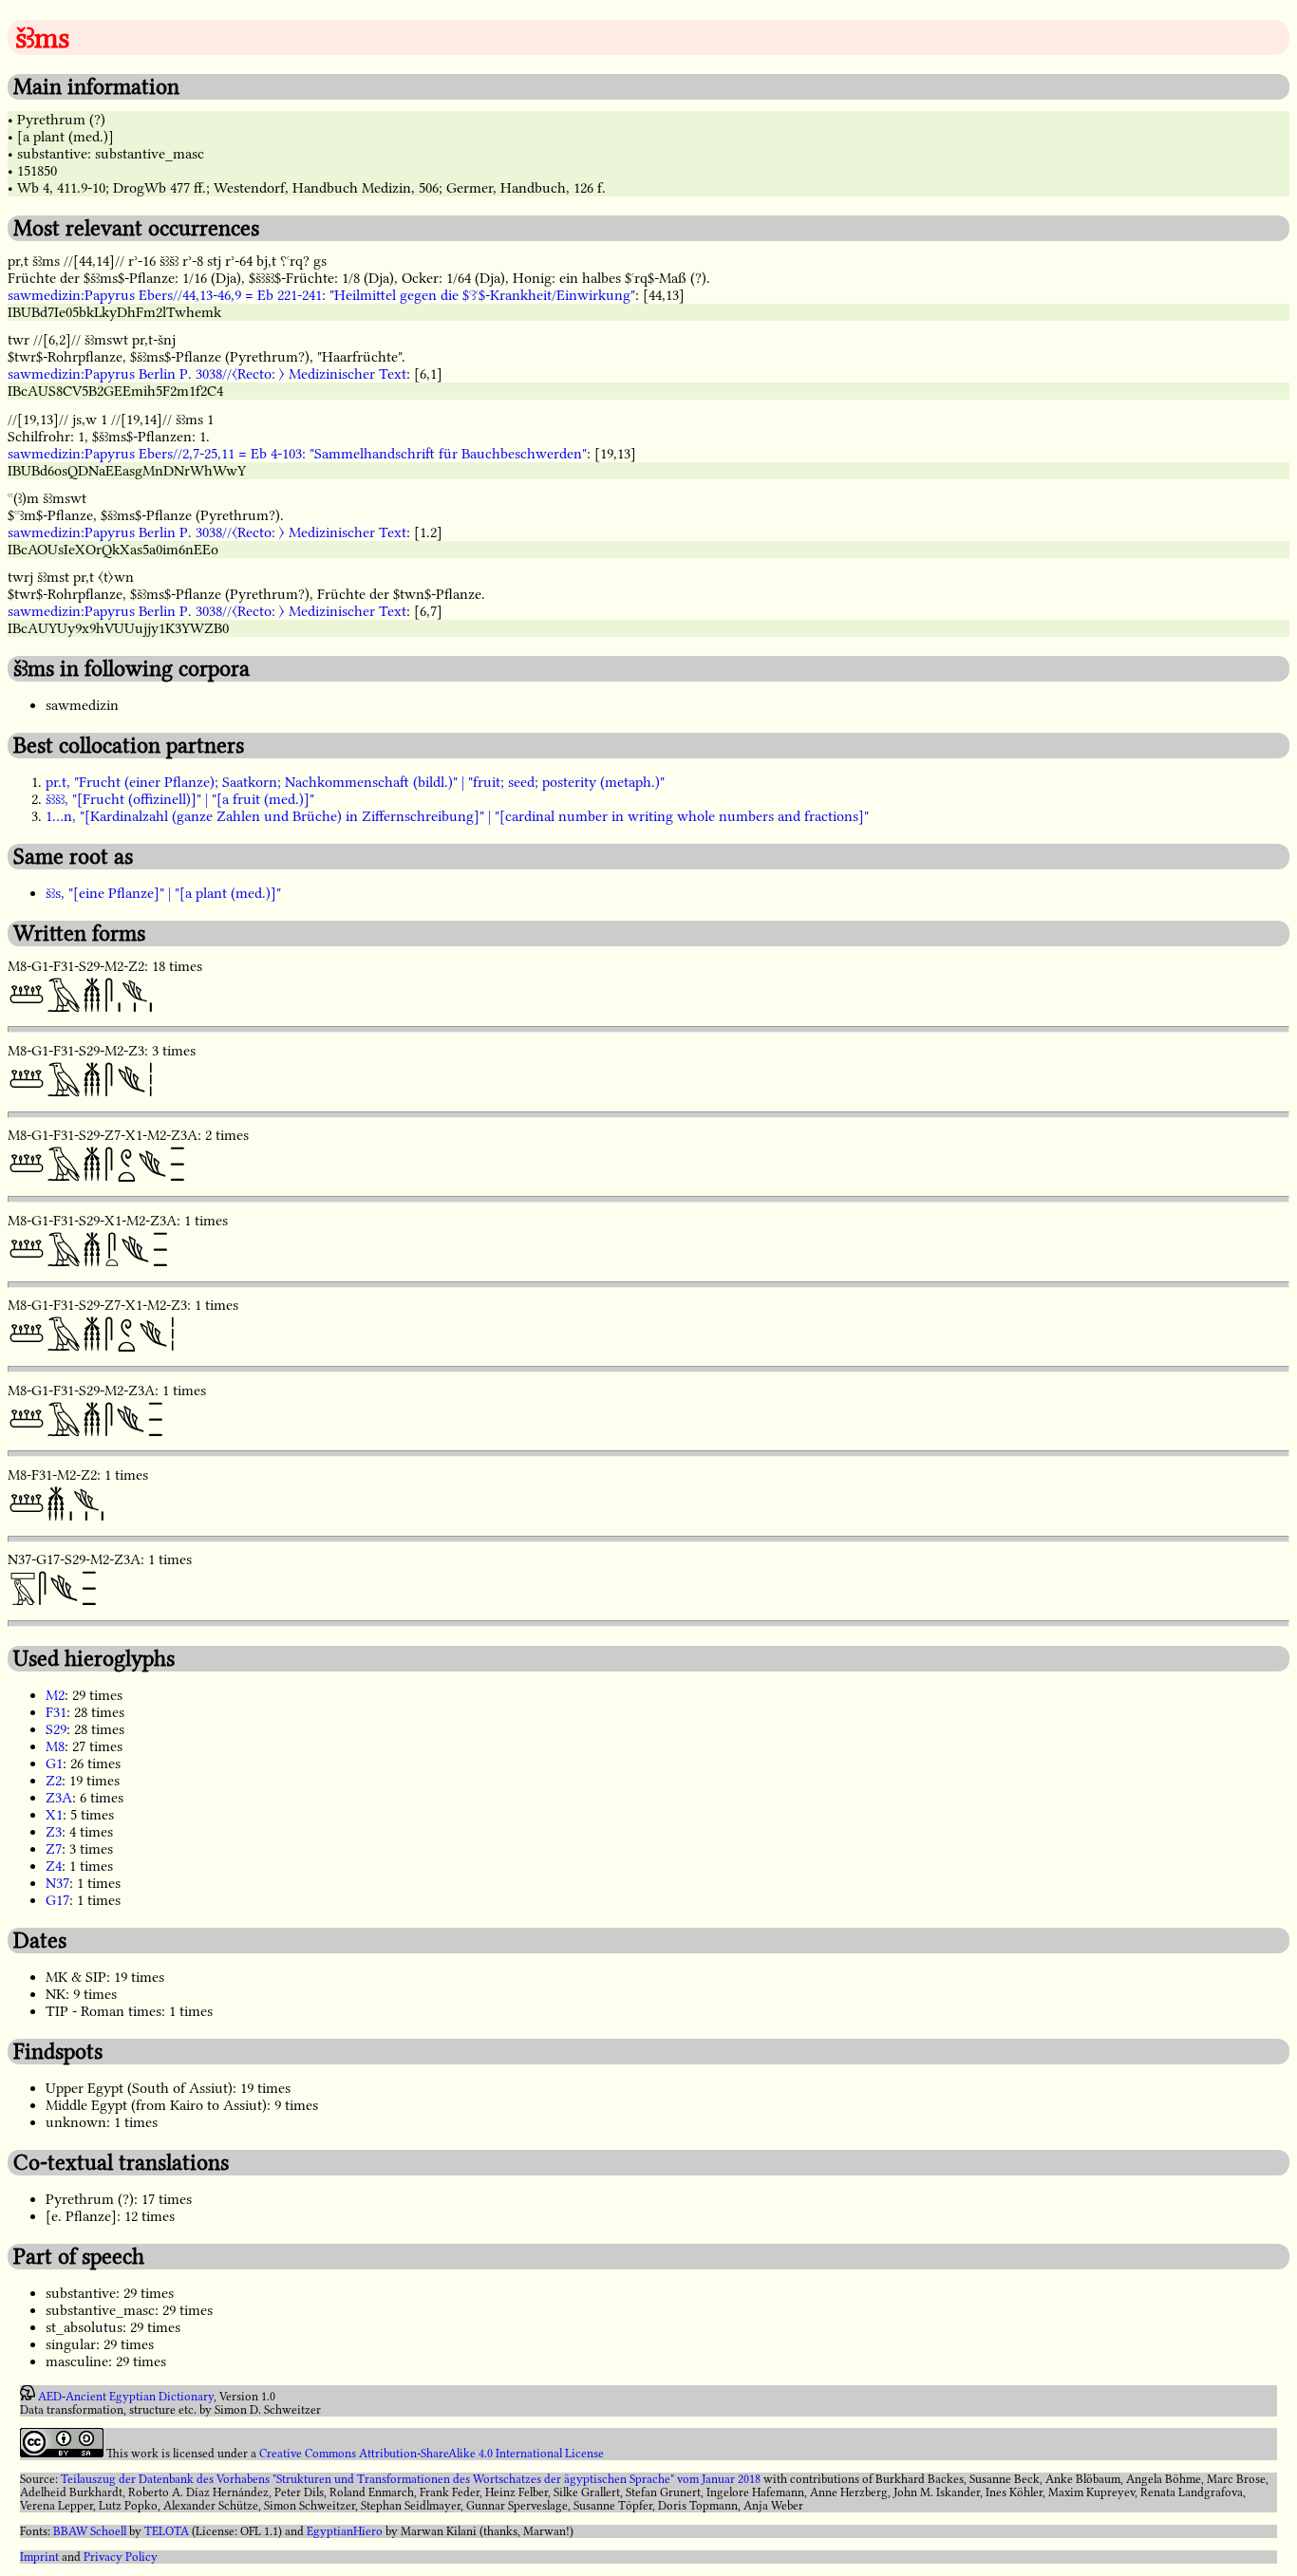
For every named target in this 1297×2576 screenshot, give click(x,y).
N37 (57, 1883)
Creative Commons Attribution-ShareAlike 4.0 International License (432, 2454)
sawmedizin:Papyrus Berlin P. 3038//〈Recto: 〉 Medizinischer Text (207, 374)
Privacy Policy (121, 2557)
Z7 (54, 1849)
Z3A (59, 1798)
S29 (56, 1729)
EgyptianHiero (345, 2531)
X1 (54, 1815)
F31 (56, 1712)
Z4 (54, 1866)
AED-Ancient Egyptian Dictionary (126, 2397)
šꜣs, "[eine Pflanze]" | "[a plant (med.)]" (163, 893)
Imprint (39, 2557)
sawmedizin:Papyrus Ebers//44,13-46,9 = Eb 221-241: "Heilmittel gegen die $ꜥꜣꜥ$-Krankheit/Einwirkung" (321, 295)
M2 (55, 1695)
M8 (55, 1746)
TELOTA (167, 2531)
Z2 (54, 1781)
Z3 (54, 1832)
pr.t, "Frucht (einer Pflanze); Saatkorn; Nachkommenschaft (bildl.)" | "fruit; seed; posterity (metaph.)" (355, 782)
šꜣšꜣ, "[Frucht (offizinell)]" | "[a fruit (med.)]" (180, 799)
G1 (54, 1764)
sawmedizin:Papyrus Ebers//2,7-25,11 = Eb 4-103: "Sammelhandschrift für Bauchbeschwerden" (297, 454)
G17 (57, 1900)
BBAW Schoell (90, 2531)
